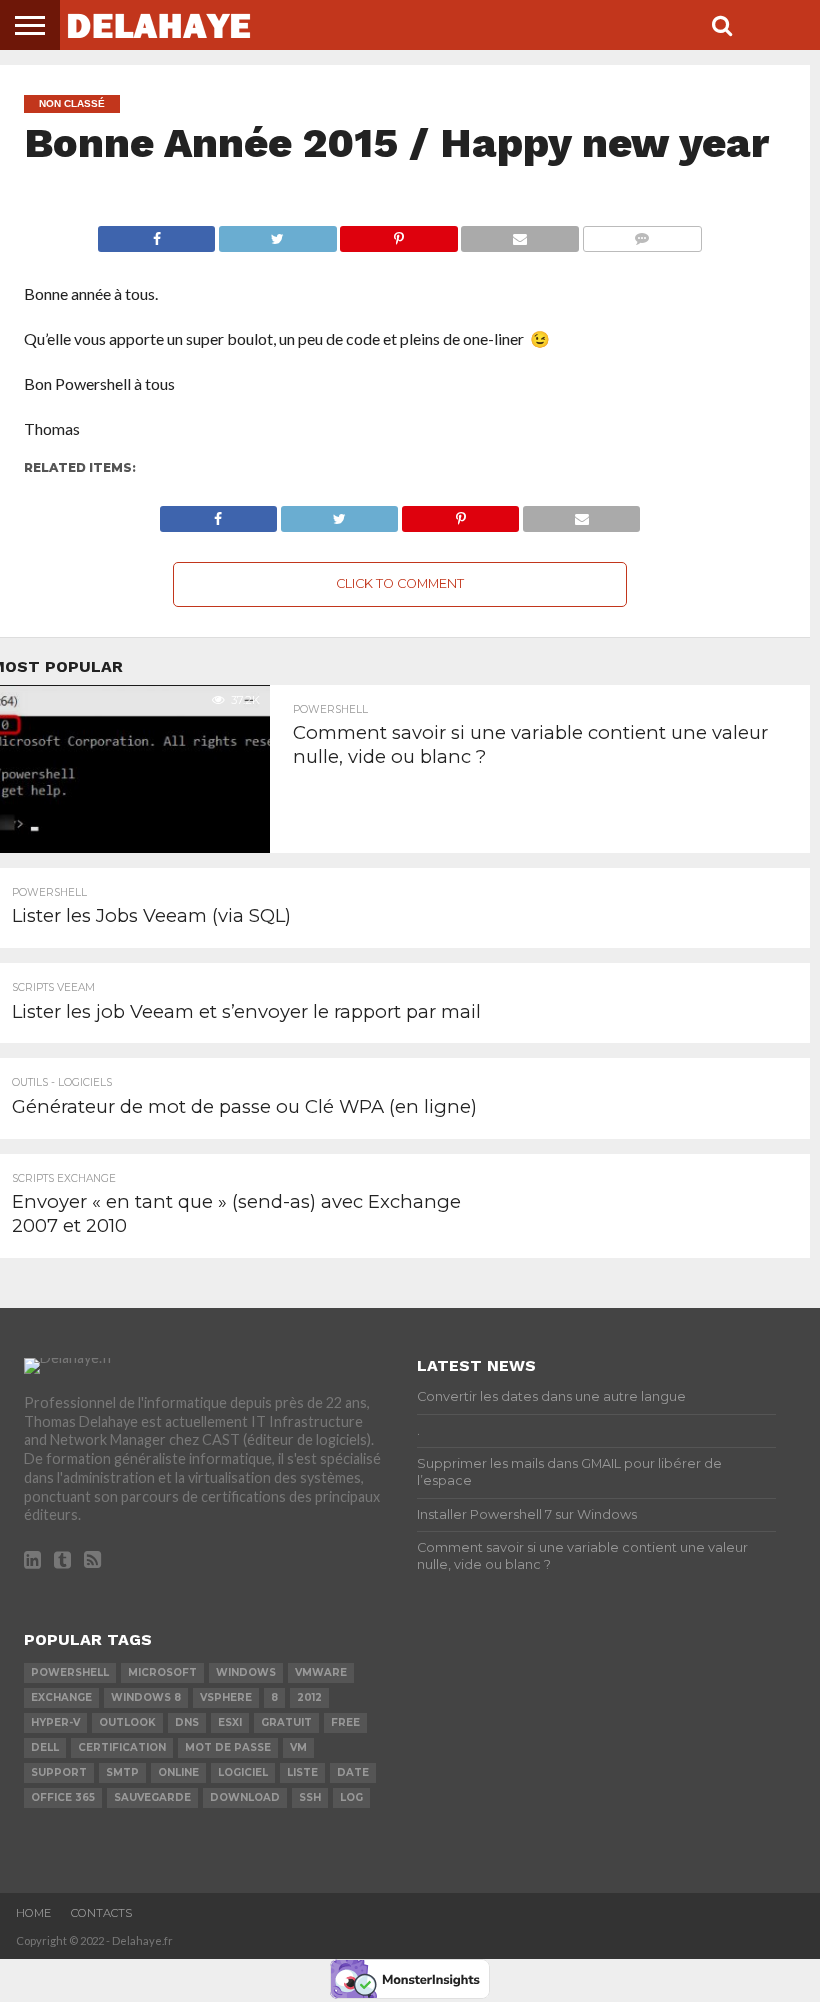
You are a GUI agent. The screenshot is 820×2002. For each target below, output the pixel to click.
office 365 (63, 1797)
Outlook (127, 1722)
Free (345, 1722)
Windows (246, 1672)
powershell (70, 1672)
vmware (321, 1672)
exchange (61, 1697)
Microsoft (162, 1672)
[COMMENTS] (642, 233)
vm (298, 1747)
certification (122, 1747)
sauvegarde (152, 1797)
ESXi (230, 1722)
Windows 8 (146, 1697)
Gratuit (286, 1722)
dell (45, 1747)
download (245, 1797)
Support (59, 1772)
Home (33, 1913)
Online (178, 1772)
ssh (310, 1797)
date (353, 1772)
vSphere (226, 1697)
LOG (351, 1797)
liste (302, 1772)
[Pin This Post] (399, 233)
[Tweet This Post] (277, 233)
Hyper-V (55, 1722)
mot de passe (228, 1747)
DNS (187, 1722)
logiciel (243, 1772)
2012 (309, 1697)
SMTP (122, 1772)
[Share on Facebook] (156, 233)
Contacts (101, 1913)
